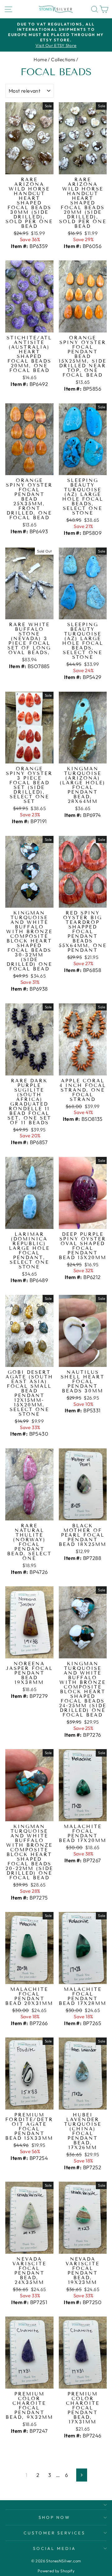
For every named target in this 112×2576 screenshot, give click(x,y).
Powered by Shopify (56, 2571)
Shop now (55, 2517)
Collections (63, 60)
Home (40, 60)
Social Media (54, 2548)
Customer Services (55, 2533)
